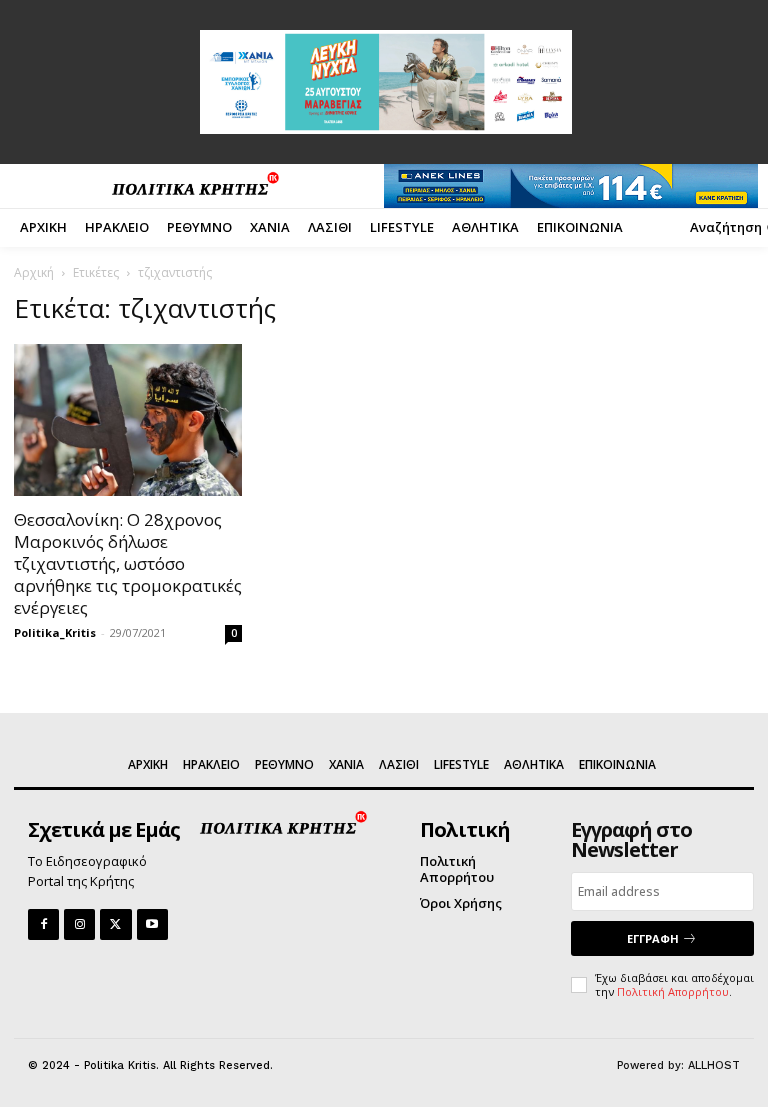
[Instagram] (79, 924)
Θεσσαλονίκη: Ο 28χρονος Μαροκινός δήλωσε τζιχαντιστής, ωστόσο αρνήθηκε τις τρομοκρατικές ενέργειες (128, 563)
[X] (115, 924)
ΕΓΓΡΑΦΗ (653, 938)
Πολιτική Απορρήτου (673, 991)
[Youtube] (152, 924)
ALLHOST (714, 1065)
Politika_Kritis (55, 632)
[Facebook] (43, 924)
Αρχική (34, 272)
